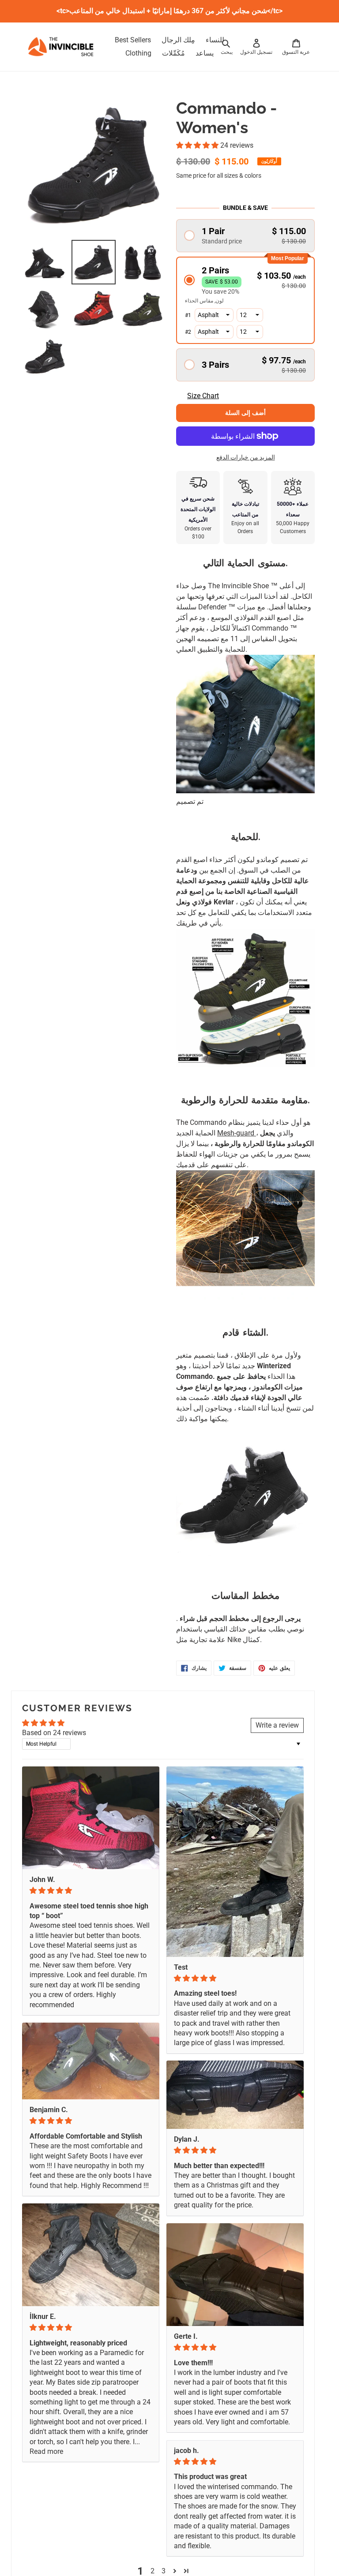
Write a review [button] (277, 1725)
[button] (198, 145)
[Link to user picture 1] (91, 1818)
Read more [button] (46, 2451)
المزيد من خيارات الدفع (246, 457)
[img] (91, 1891)
